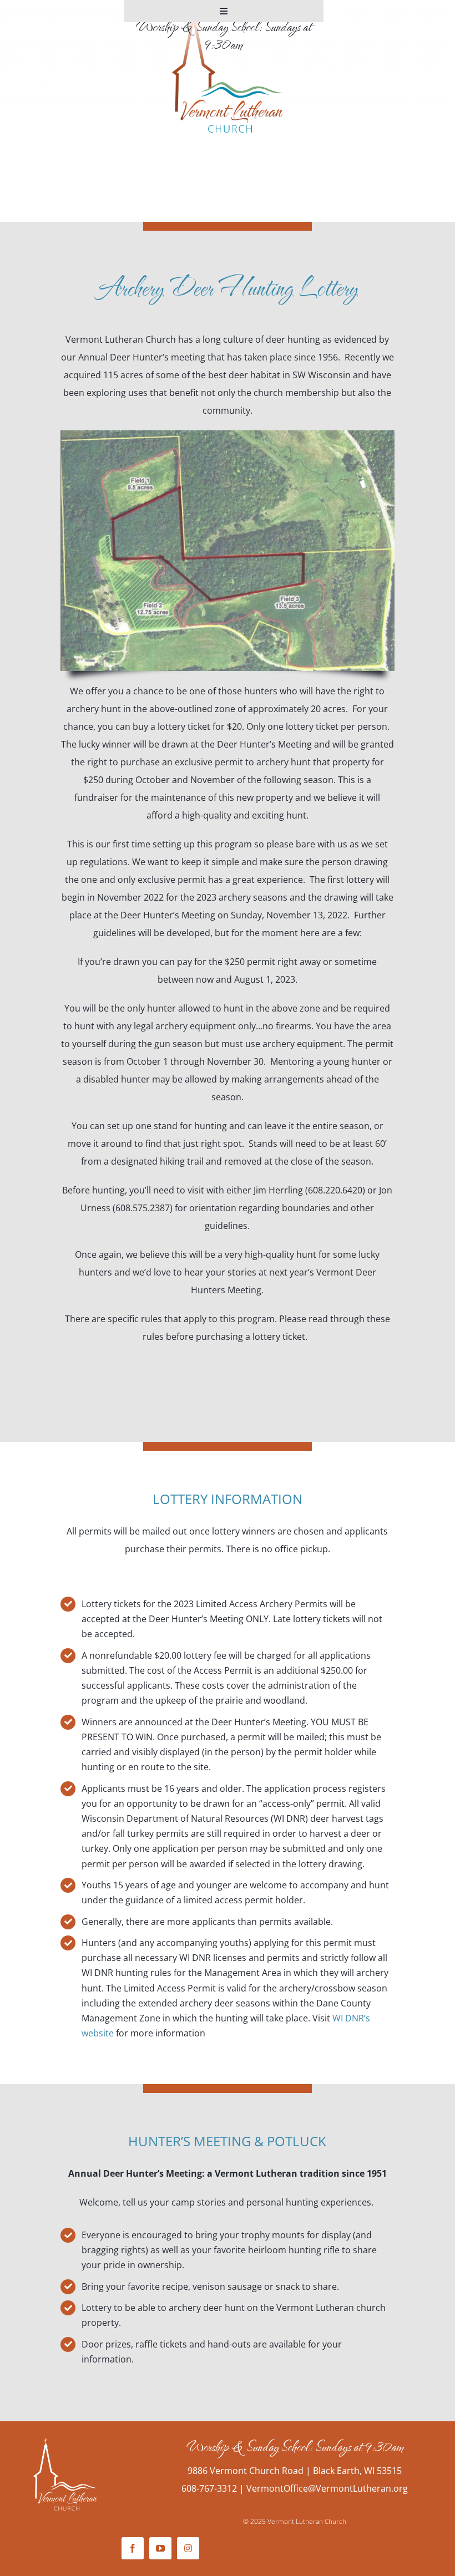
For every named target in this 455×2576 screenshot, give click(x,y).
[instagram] (188, 2548)
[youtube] (160, 2548)
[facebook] (133, 2548)
